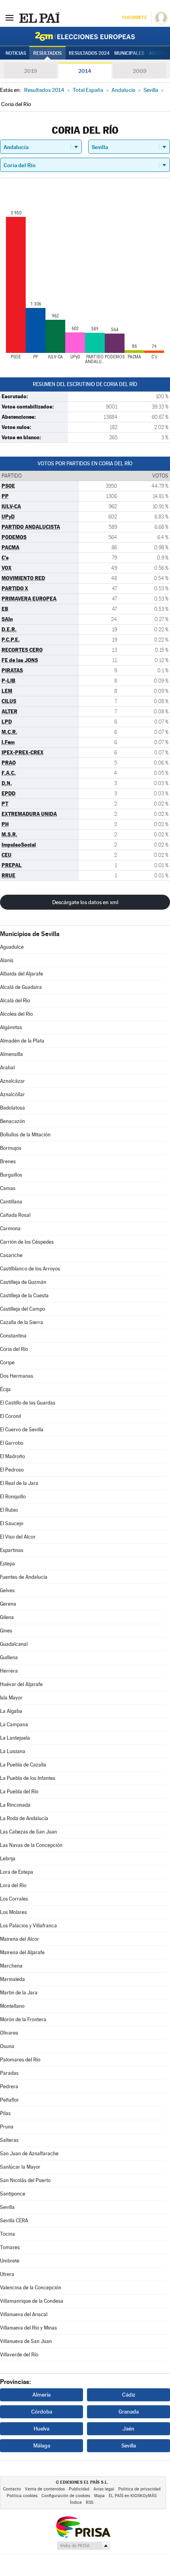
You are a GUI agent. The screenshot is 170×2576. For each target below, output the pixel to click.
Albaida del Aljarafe (22, 974)
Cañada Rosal (15, 1215)
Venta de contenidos (45, 2489)
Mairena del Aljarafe (22, 1952)
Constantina (13, 1336)
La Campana (14, 1724)
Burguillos (11, 1175)
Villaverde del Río (19, 2355)
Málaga (42, 2445)
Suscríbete (134, 18)
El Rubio (9, 1510)
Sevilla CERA (14, 2221)
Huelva (42, 2429)
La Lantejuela (15, 1738)
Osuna (7, 2046)
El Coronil (10, 1416)
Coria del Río (14, 1349)
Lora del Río (13, 1885)
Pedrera (9, 2086)
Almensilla (11, 1054)
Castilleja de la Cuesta (24, 1295)
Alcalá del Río (15, 1001)
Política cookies (22, 2496)
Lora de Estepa (17, 1872)
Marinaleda (12, 1979)
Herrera (9, 1671)
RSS (90, 2502)
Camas (8, 1188)
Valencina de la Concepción (31, 2288)
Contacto (12, 2489)
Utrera (7, 2274)
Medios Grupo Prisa (83, 2546)
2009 (140, 71)
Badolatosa (12, 1108)
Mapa (99, 2496)
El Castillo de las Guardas (28, 1403)
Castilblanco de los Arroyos (30, 1269)
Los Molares (13, 1912)
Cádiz (129, 2395)
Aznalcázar (12, 1081)
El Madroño (12, 1456)
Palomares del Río (20, 2060)
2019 (30, 71)
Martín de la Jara (19, 1993)
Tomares (10, 2247)
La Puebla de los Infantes (28, 1778)
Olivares (9, 2033)
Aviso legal (104, 2489)
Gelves (7, 1590)
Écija (5, 1389)
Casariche (11, 1255)
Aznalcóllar (12, 1094)
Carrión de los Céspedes (27, 1242)
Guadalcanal (14, 1644)
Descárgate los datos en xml (85, 902)
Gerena (8, 1604)
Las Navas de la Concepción (31, 1845)
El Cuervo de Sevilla (22, 1430)
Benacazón (12, 1121)
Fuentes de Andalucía (24, 1577)
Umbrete (10, 2261)
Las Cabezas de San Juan (28, 1832)
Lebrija (8, 1859)
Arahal (7, 1068)
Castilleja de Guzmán (23, 1282)
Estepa (8, 1564)
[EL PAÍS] (39, 17)
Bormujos (11, 1148)
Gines (6, 1631)
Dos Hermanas (17, 1376)
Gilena (7, 1617)
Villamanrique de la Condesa (32, 2301)
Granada (129, 2412)
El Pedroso (12, 1470)
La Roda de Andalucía (24, 1818)
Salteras (9, 2140)
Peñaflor (9, 2100)
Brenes (8, 1161)
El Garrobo (12, 1443)
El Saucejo (12, 1523)
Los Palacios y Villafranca (28, 1926)
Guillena (9, 1657)
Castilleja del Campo (23, 1309)
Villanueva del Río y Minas (28, 2328)
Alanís (7, 960)
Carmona (10, 1228)
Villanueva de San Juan (26, 2341)
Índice (76, 2502)
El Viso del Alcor (18, 1537)
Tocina (8, 2234)
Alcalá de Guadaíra (21, 987)
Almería (42, 2395)
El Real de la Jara (19, 1483)
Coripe (7, 1363)
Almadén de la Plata (22, 1041)
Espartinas (12, 1550)
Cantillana (11, 1202)
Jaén (128, 2429)
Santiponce (13, 2194)
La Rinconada (15, 1805)
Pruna (7, 2127)
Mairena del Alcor (20, 1939)
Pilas (5, 2113)
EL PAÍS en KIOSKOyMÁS (133, 2496)
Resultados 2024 (89, 53)
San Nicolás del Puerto (25, 2180)
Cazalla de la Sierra (22, 1322)
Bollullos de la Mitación (25, 1135)
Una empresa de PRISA (83, 2527)
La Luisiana (13, 1751)
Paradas (9, 2073)
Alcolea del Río (16, 1014)
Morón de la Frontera (23, 2019)
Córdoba (42, 2412)
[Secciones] (9, 17)
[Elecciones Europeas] (85, 36)
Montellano (12, 2006)
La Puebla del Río (19, 1792)
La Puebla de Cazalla (23, 1765)
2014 (85, 71)
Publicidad (79, 2489)
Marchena (11, 1966)
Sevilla (7, 2207)
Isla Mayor (11, 1698)
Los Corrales (14, 1899)
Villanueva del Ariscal (24, 2314)
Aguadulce (12, 947)
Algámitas (11, 1027)
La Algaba (11, 1711)
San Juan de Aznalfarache (29, 2154)
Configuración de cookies (66, 2496)
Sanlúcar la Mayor (20, 2167)
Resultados (47, 53)
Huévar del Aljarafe (21, 1684)
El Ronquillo (13, 1497)
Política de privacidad (139, 2489)
